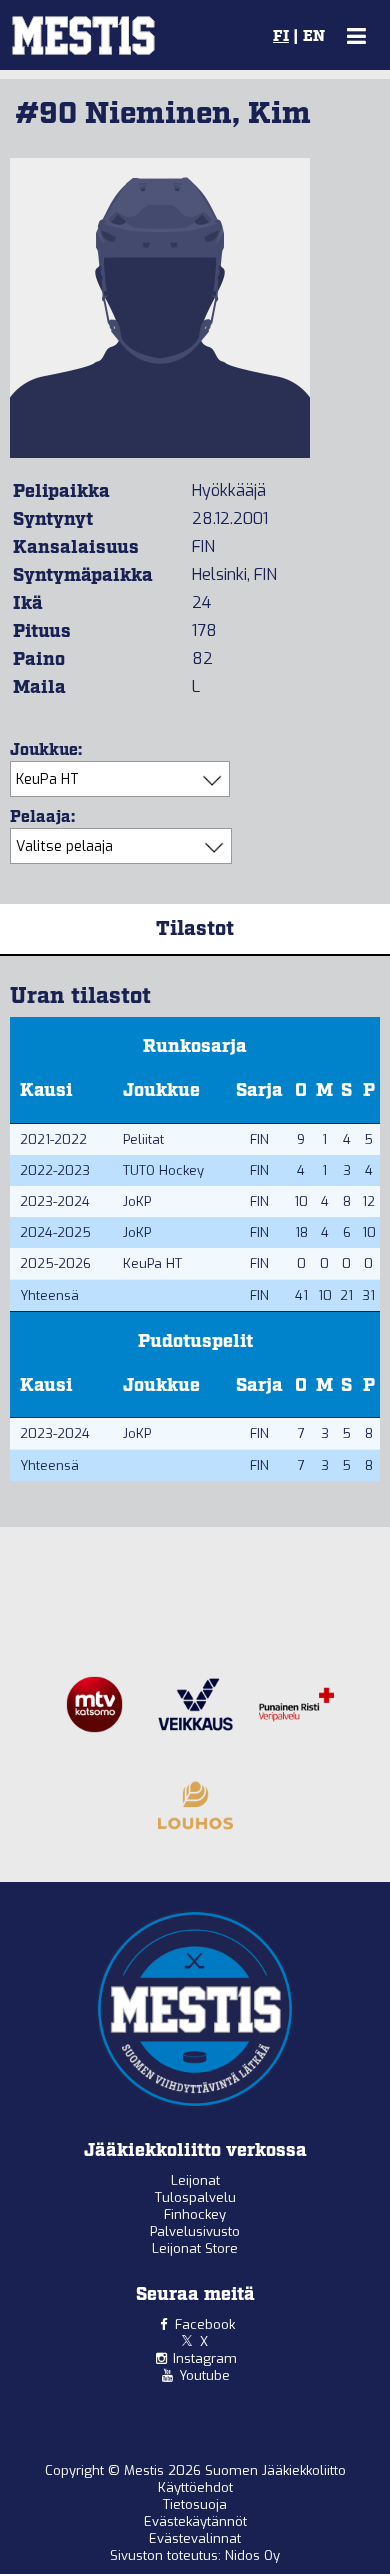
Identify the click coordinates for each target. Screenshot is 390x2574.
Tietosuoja (195, 2504)
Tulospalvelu (195, 2197)
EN (314, 37)
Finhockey (195, 2214)
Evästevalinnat (195, 2538)
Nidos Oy (252, 2555)
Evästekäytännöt (195, 2521)
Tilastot (195, 929)
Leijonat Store (195, 2248)
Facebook (205, 2324)
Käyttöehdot (195, 2487)
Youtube (204, 2375)
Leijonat (195, 2180)
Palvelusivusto (195, 2231)
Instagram (205, 2358)
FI (281, 37)
